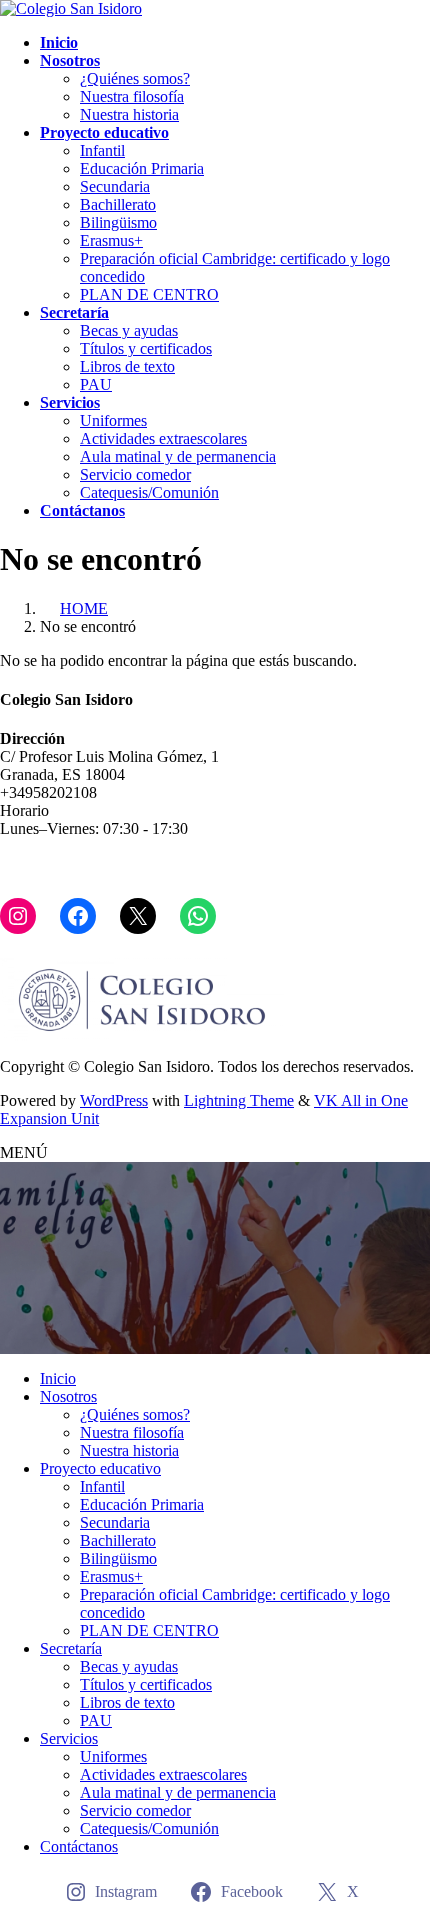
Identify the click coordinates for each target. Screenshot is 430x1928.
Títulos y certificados (146, 348)
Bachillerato (118, 204)
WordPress (114, 1100)
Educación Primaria (142, 168)
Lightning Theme (239, 1100)
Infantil (102, 150)
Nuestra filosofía (132, 96)
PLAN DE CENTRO (149, 294)
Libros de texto (127, 366)
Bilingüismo (118, 222)
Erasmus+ (111, 240)
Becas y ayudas (129, 330)
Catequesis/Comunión (149, 492)
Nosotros (68, 1396)
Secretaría (71, 1648)
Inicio (58, 1378)
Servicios (69, 1738)
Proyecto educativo (100, 1468)
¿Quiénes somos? (135, 78)
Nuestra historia (129, 114)
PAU (96, 384)
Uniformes (113, 420)
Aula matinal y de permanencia (178, 456)
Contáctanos (79, 1846)
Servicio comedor (135, 474)
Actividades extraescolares (163, 438)
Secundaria (115, 186)
